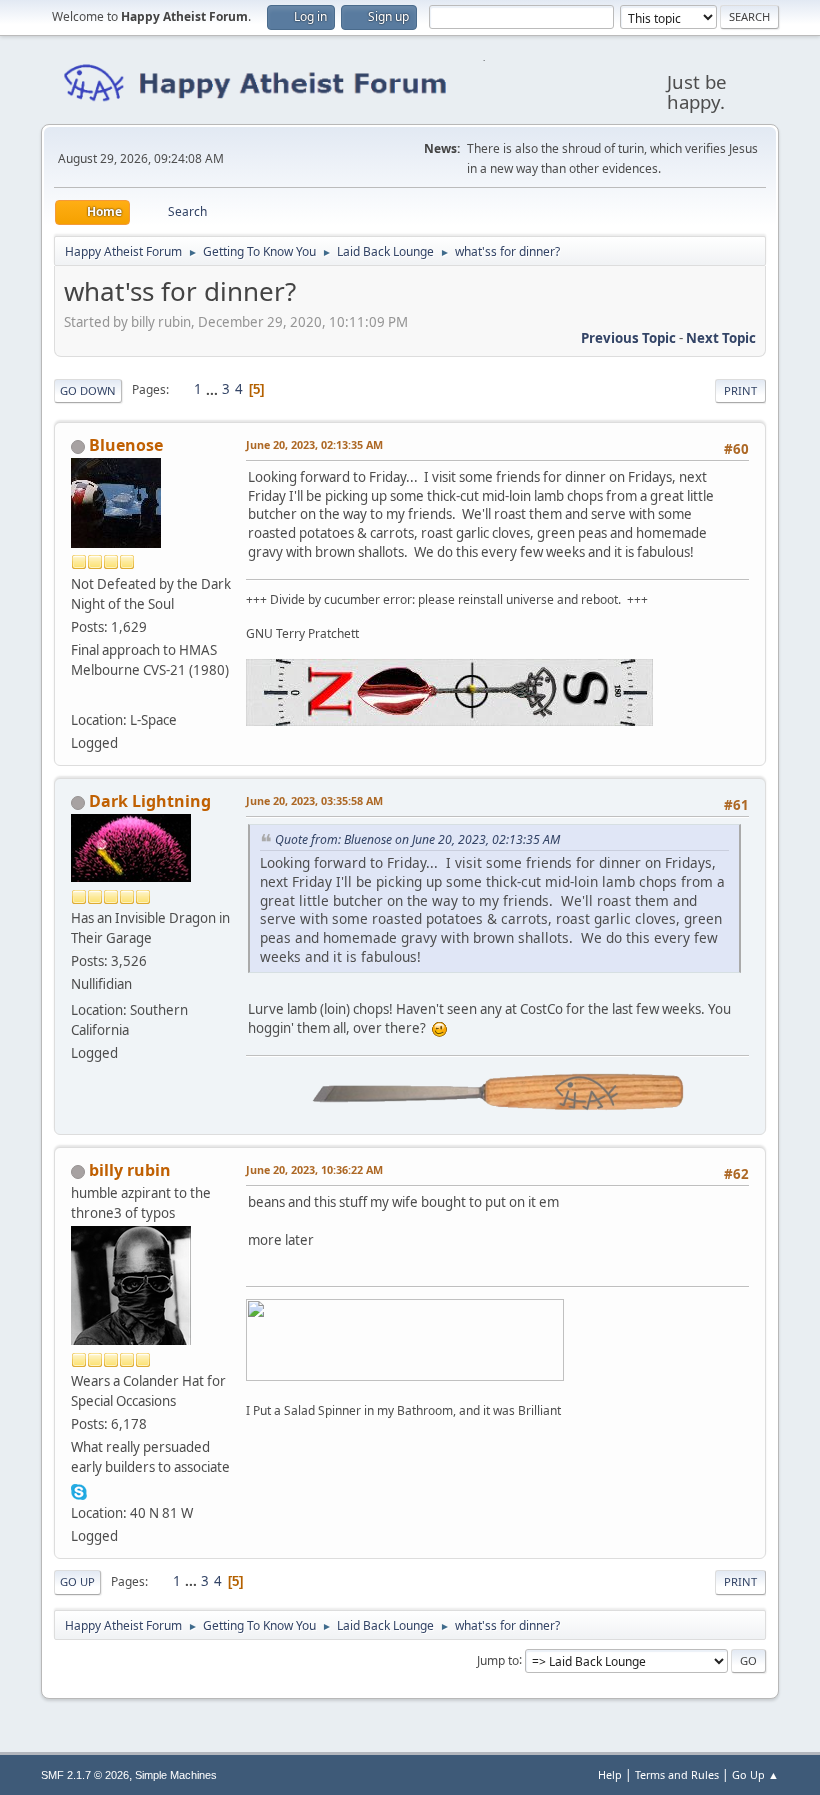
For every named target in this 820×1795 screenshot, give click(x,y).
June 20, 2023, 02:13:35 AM (314, 444)
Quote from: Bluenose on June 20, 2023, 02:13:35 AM (417, 839)
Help (610, 1774)
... (213, 389)
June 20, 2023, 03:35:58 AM (314, 800)
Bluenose (126, 445)
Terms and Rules (677, 1774)
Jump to (498, 1659)
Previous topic (628, 338)
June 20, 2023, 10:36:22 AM (314, 1169)
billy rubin (130, 1170)
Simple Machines (176, 1775)
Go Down (88, 390)
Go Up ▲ (755, 1774)
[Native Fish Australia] (79, 696)
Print (740, 390)
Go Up (77, 1581)
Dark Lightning (150, 801)
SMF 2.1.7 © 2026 (85, 1775)
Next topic (721, 338)
